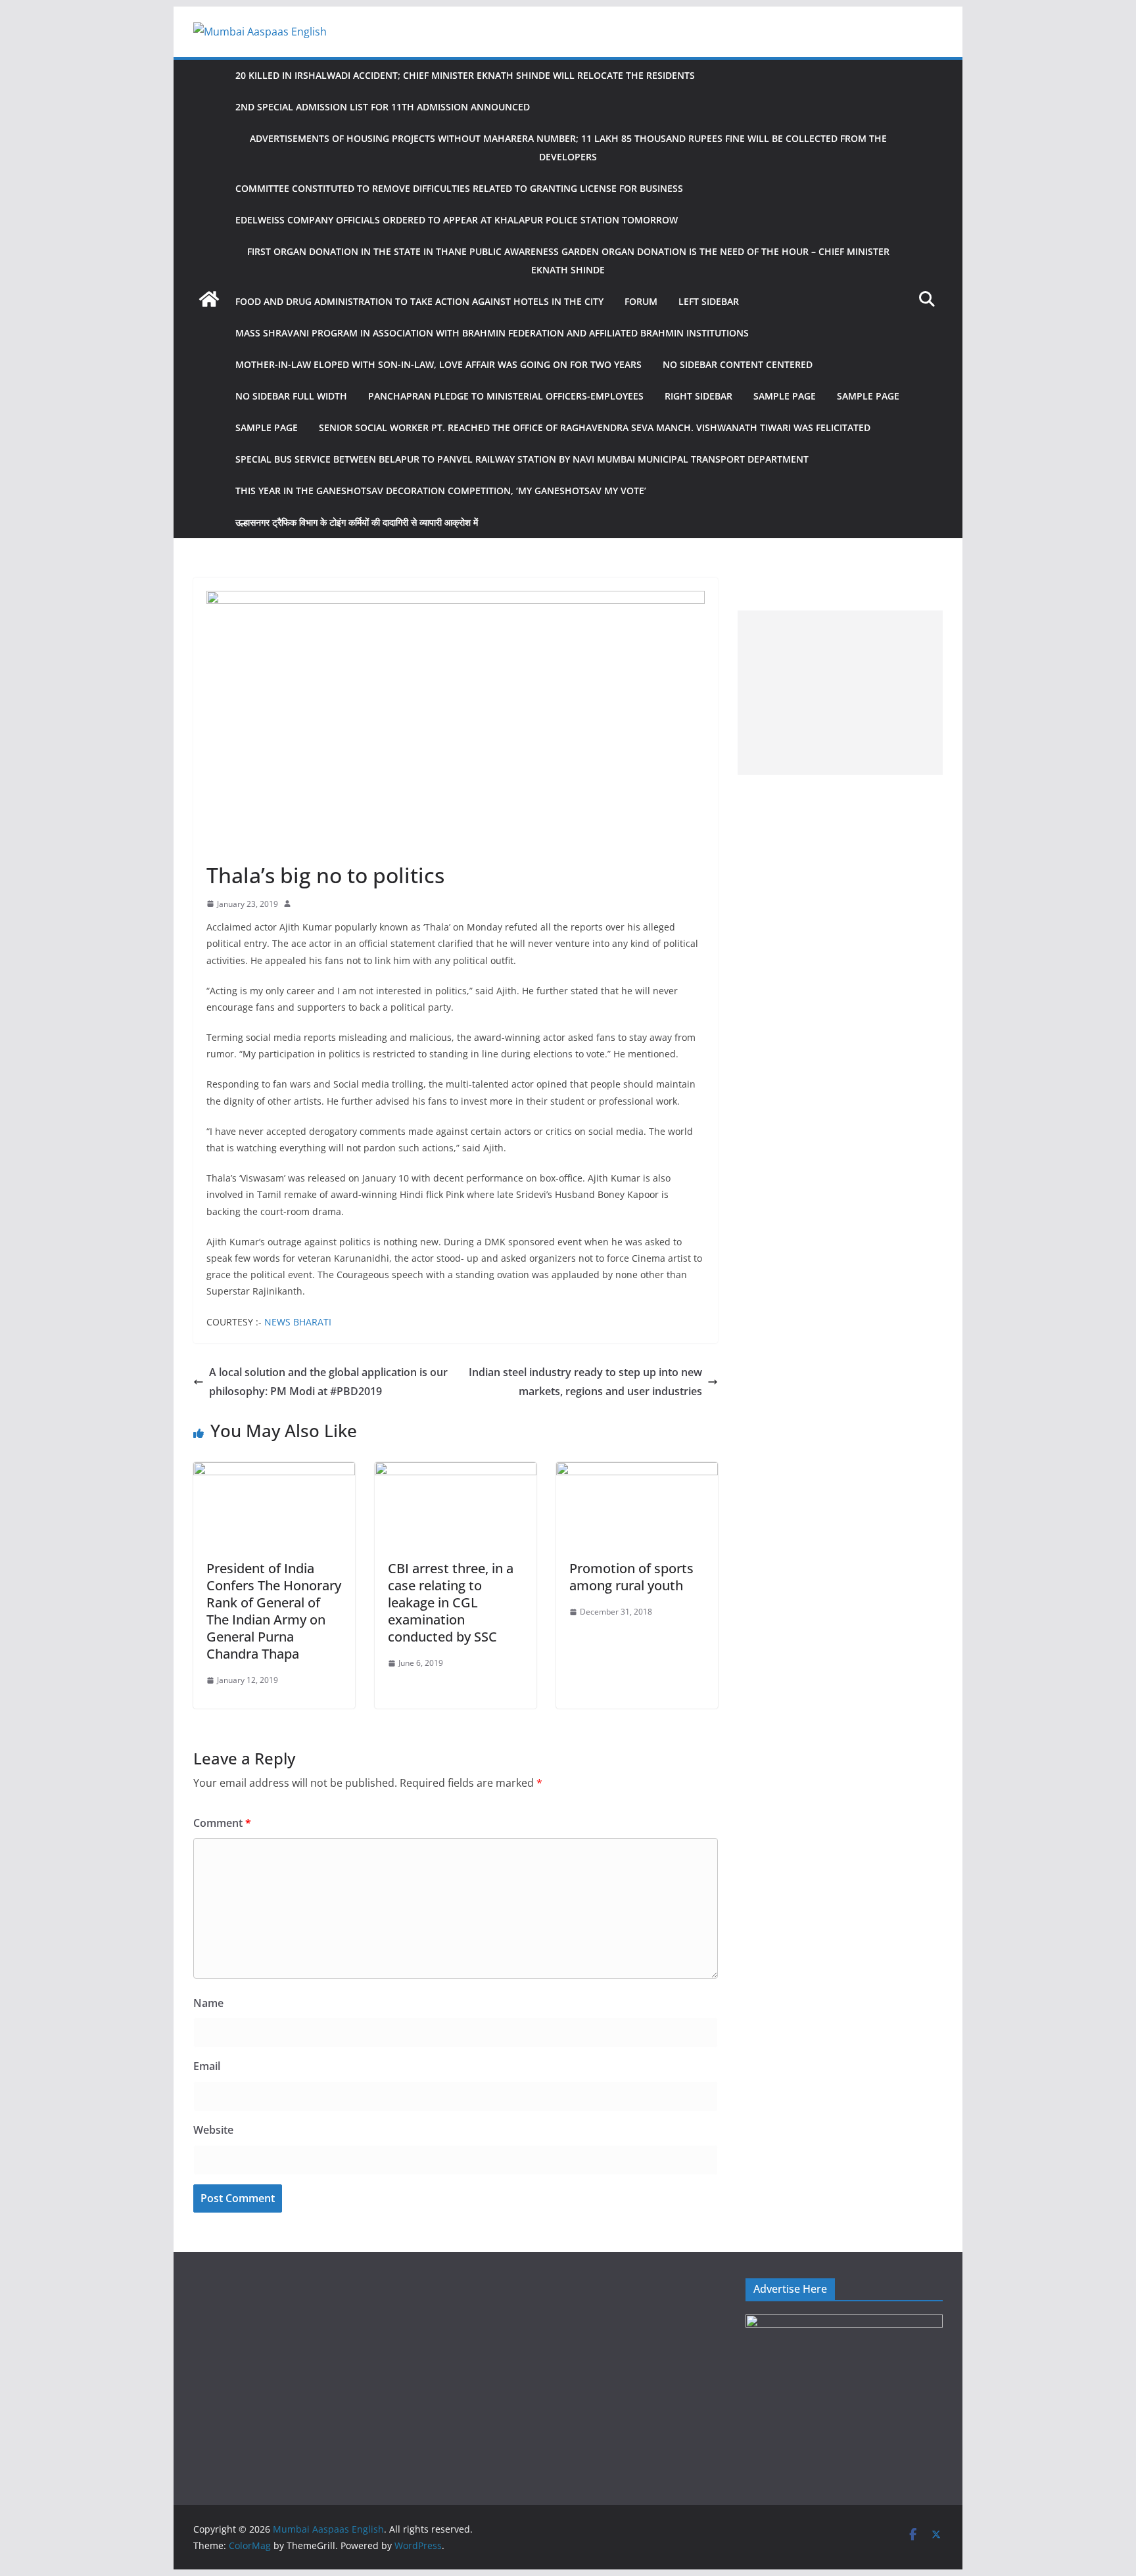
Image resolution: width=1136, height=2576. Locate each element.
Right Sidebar (698, 396)
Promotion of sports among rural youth (631, 1577)
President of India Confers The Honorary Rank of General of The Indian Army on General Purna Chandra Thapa (274, 1611)
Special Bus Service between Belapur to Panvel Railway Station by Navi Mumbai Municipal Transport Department (522, 459)
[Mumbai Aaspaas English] (209, 299)
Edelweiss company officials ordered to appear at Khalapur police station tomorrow (457, 220)
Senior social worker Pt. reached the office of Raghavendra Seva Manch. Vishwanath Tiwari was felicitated (595, 427)
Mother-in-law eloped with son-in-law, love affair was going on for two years (438, 364)
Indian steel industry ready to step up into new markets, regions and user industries (585, 1382)
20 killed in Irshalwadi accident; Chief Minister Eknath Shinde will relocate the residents (465, 75)
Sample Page (785, 396)
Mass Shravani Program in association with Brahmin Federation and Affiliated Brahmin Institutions (492, 333)
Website (213, 2130)
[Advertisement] (840, 693)
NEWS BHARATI (298, 1322)
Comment (222, 1823)
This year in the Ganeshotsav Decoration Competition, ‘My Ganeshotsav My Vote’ (441, 491)
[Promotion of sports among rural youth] (637, 1471)
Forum (641, 301)
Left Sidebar (709, 301)
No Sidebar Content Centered (738, 364)
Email (207, 2066)
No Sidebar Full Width (291, 396)
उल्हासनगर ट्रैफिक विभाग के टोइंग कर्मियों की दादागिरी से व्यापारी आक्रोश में (357, 522)
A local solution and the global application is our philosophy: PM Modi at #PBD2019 (328, 1382)
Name (208, 2003)
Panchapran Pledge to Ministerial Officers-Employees (506, 396)
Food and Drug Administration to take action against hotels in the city (419, 301)
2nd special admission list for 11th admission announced (383, 107)
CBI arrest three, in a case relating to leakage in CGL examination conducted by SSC (451, 1602)
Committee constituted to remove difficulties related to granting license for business (459, 188)
